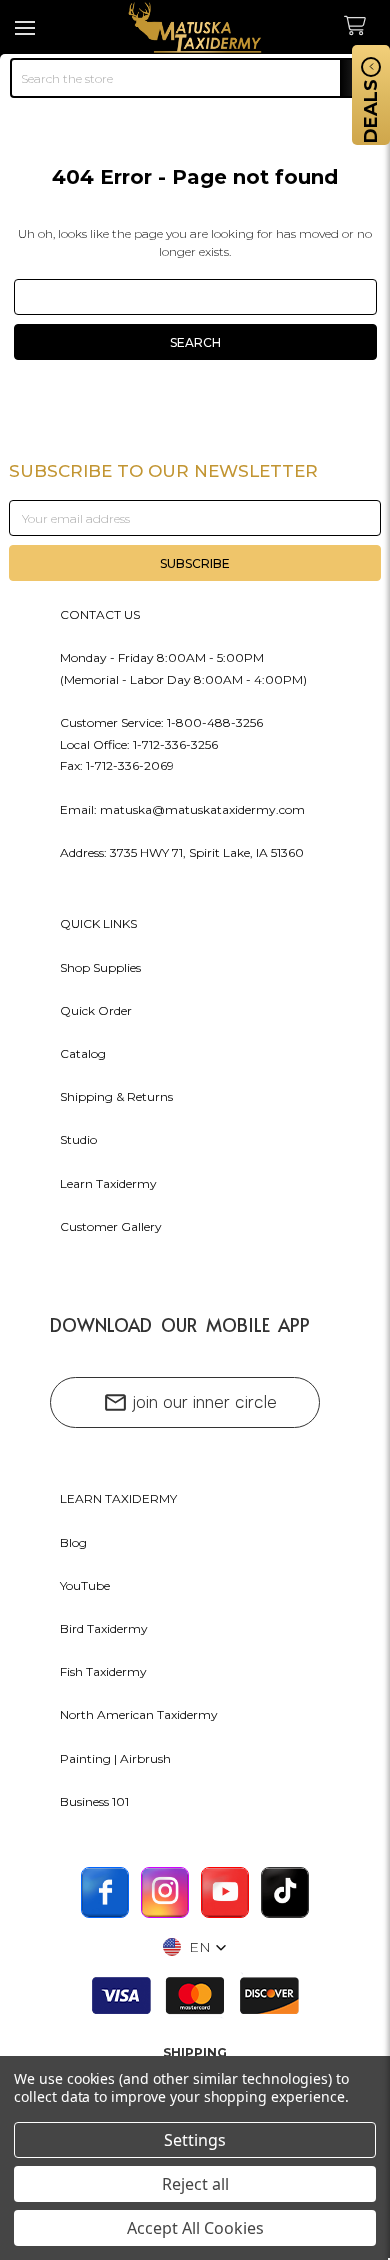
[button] (195, 1947)
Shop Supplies (100, 967)
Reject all (195, 2184)
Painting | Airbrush (115, 1758)
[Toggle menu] (27, 27)
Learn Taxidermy (108, 1183)
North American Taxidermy (139, 1714)
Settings (195, 2140)
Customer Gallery (111, 1226)
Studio (78, 1139)
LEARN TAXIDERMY (118, 1498)
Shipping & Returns (116, 1096)
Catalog (83, 1053)
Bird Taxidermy (104, 1628)
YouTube (85, 1585)
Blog (73, 1542)
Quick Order (96, 1010)
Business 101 (94, 1801)
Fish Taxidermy (103, 1671)
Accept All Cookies (195, 2228)
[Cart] (361, 26)
